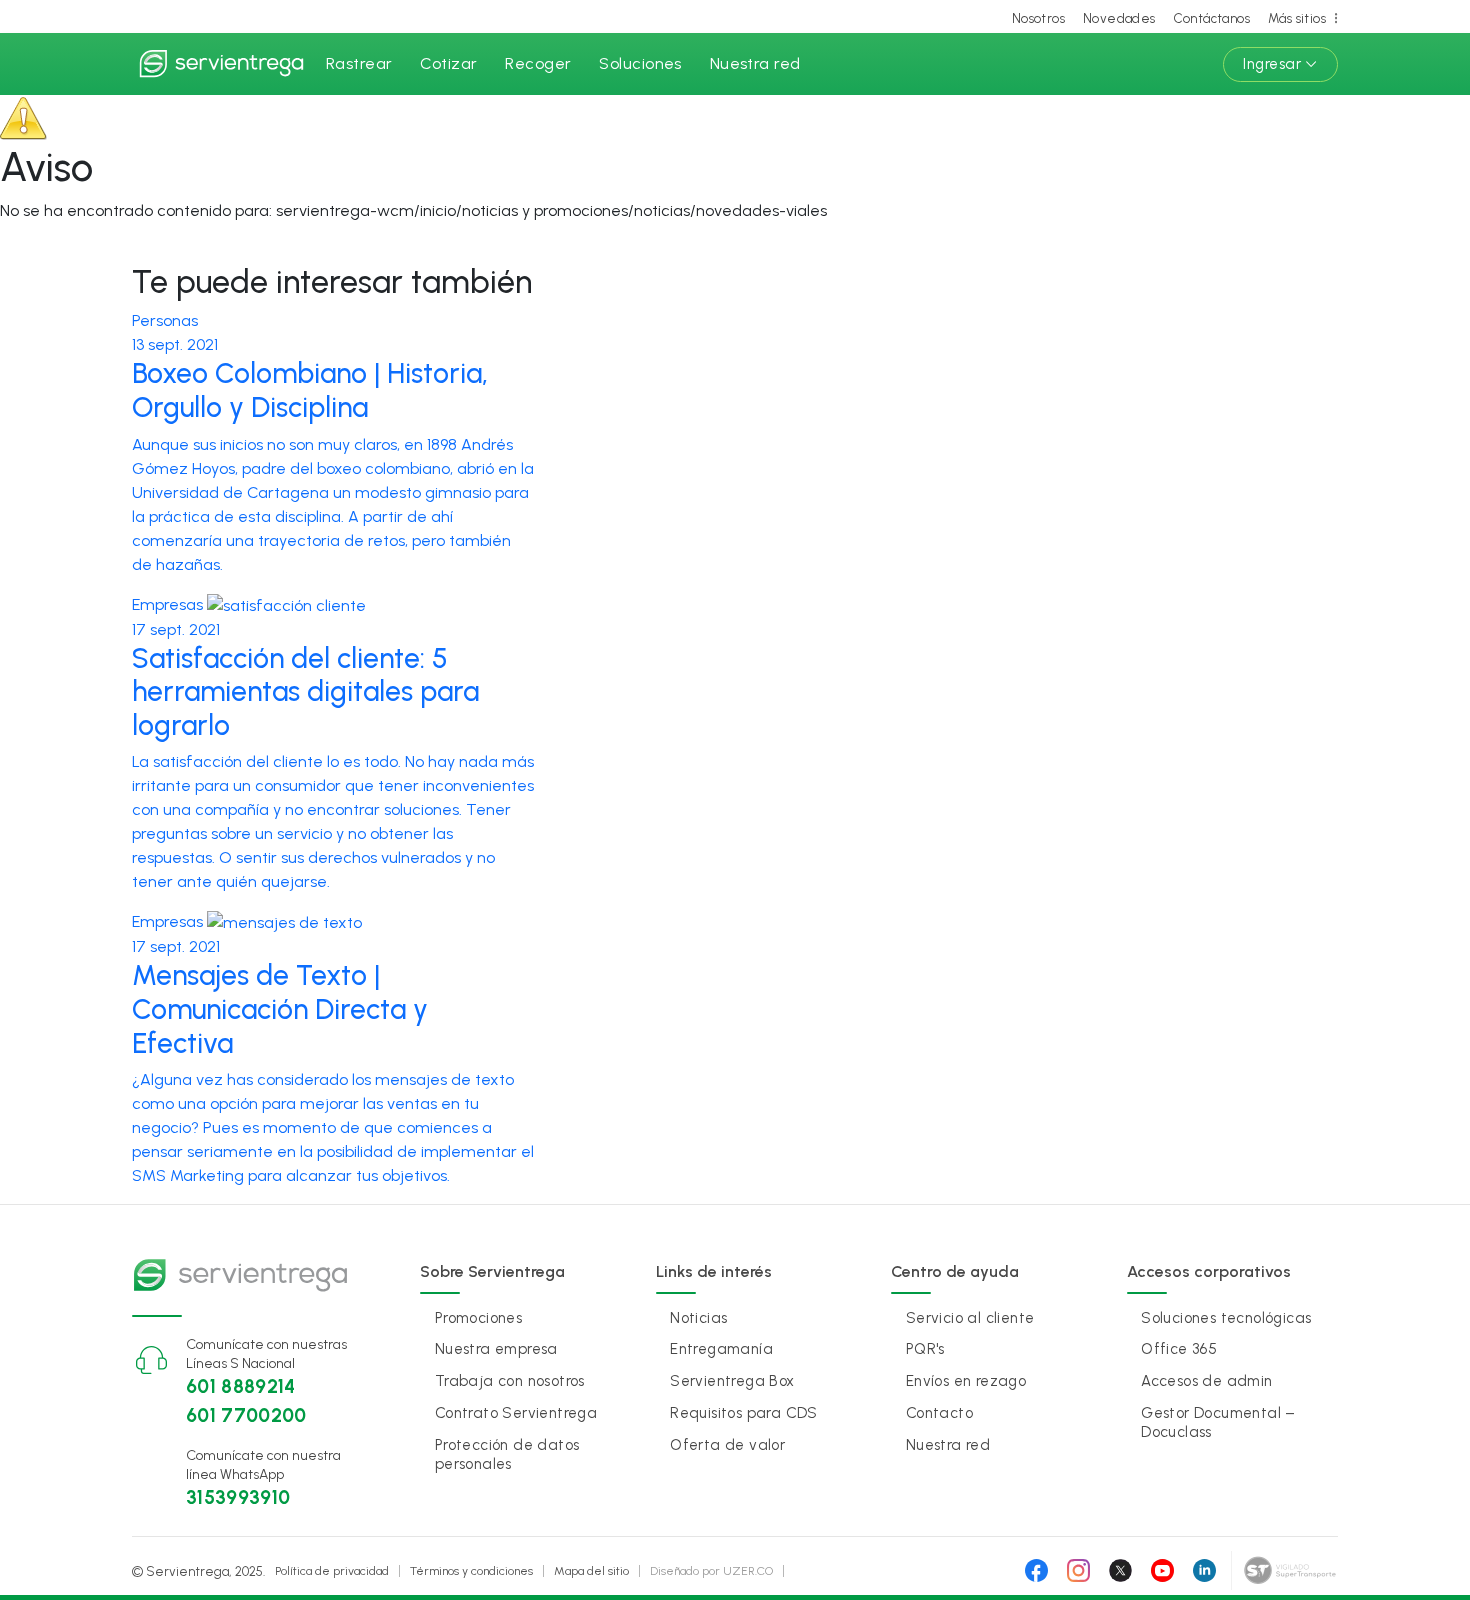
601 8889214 (241, 1386)
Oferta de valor (727, 1445)
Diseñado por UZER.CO (711, 1571)
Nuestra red (755, 63)
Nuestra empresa (496, 1349)
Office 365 (1179, 1349)
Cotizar (448, 63)
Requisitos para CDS (744, 1413)
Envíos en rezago (966, 1381)
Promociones (478, 1318)
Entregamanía (721, 1349)
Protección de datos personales (507, 1454)
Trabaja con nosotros (510, 1381)
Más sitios (1297, 18)
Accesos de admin (1206, 1381)
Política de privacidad (332, 1571)
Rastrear (359, 63)
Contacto (939, 1413)
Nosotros (1038, 18)
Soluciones (640, 63)
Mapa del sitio (591, 1571)
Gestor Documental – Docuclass (1218, 1422)
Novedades (1119, 18)
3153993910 (238, 1497)
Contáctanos (1212, 18)
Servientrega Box (732, 1381)
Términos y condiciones (471, 1571)
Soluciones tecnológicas (1226, 1318)
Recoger (538, 63)
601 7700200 (246, 1415)
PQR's (925, 1349)
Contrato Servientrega (516, 1413)
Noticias (698, 1318)
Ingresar (1272, 64)
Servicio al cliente (970, 1318)
